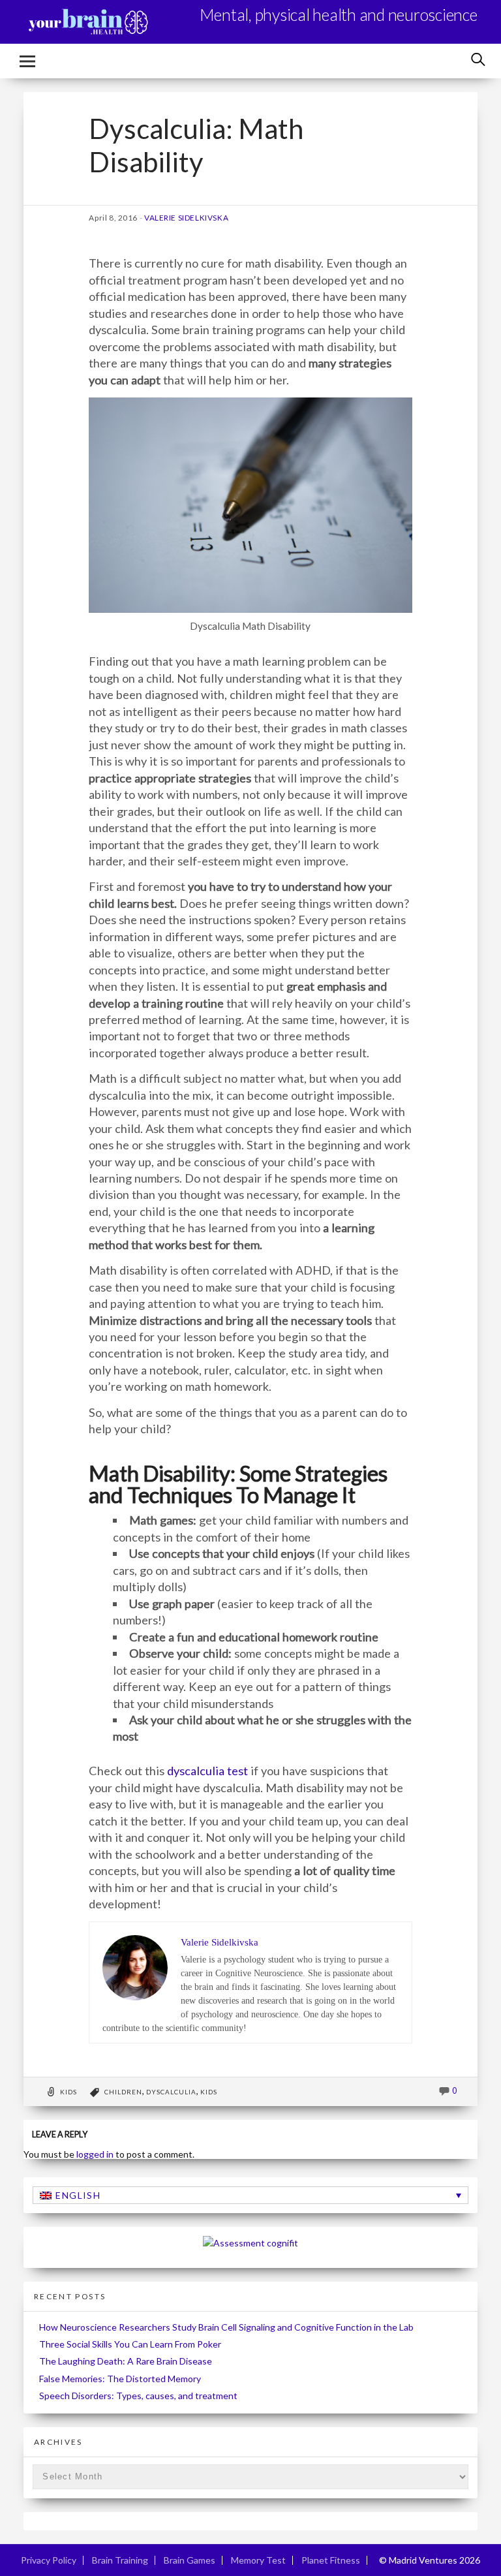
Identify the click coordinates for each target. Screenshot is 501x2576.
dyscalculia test (207, 1771)
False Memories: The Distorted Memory (120, 2379)
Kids (68, 2092)
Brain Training (120, 2560)
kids (209, 2092)
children (123, 2092)
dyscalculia (171, 2092)
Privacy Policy (49, 2560)
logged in (95, 2154)
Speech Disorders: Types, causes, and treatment (138, 2396)
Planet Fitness (331, 2560)
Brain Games (190, 2560)
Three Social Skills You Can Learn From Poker (130, 2344)
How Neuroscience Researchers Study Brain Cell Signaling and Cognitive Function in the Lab (226, 2327)
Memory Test (258, 2560)
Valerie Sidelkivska (186, 218)
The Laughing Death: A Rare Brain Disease (126, 2361)
